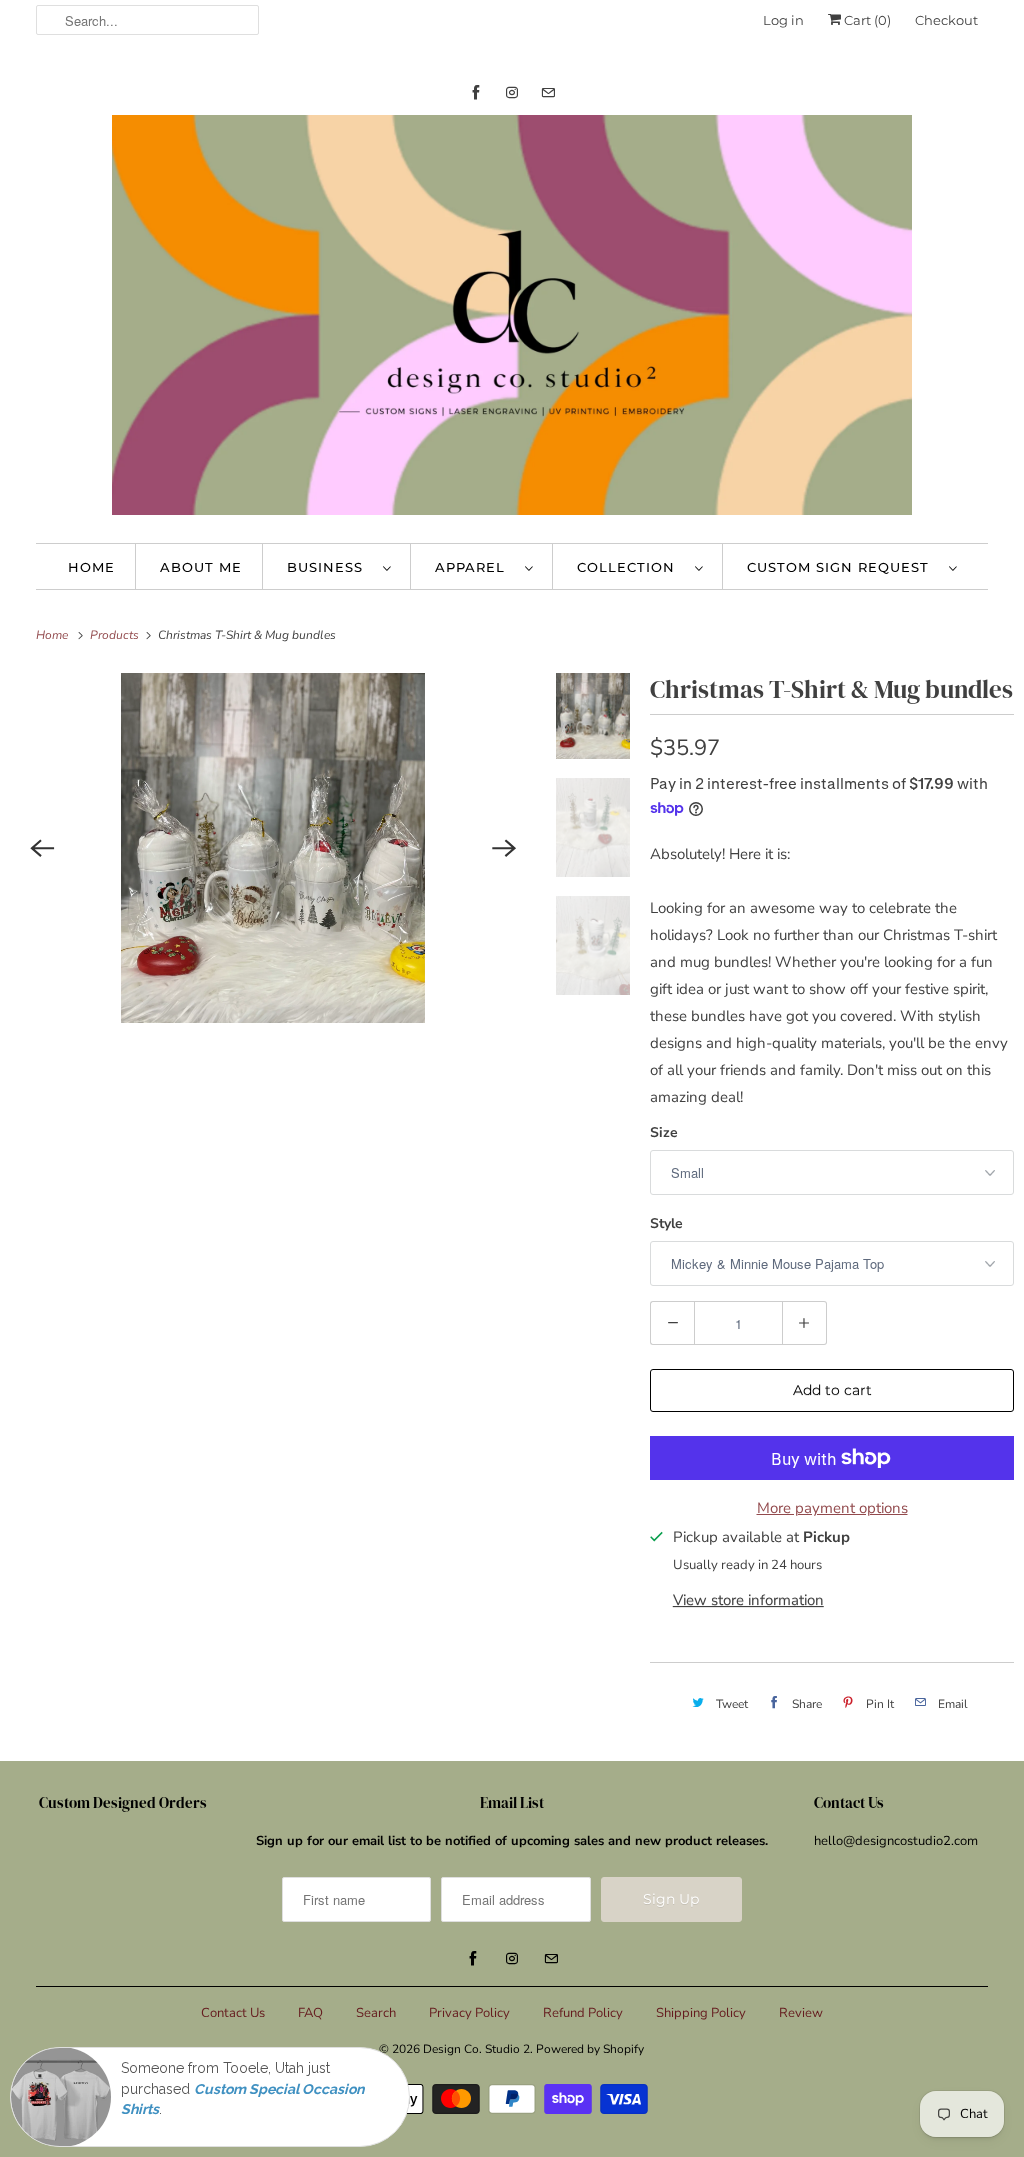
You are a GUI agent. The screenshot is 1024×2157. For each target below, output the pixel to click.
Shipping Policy (701, 2013)
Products (116, 635)
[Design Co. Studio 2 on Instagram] (512, 92)
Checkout (946, 20)
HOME (91, 567)
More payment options (832, 1508)
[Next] (504, 848)
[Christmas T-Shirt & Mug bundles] (273, 848)
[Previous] (42, 848)
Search (376, 2013)
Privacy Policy (469, 2013)
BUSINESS (330, 567)
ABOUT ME (201, 567)
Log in (783, 20)
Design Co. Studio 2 (476, 2049)
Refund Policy (583, 2013)
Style (666, 1223)
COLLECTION (631, 567)
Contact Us (233, 2013)
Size (664, 1132)
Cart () (866, 20)
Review (801, 2013)
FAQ (310, 2013)
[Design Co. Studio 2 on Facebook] (476, 92)
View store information (748, 1600)
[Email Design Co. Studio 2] (548, 92)
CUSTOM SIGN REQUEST (843, 567)
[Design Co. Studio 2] (512, 319)
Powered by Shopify (590, 2049)
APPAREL (475, 567)
